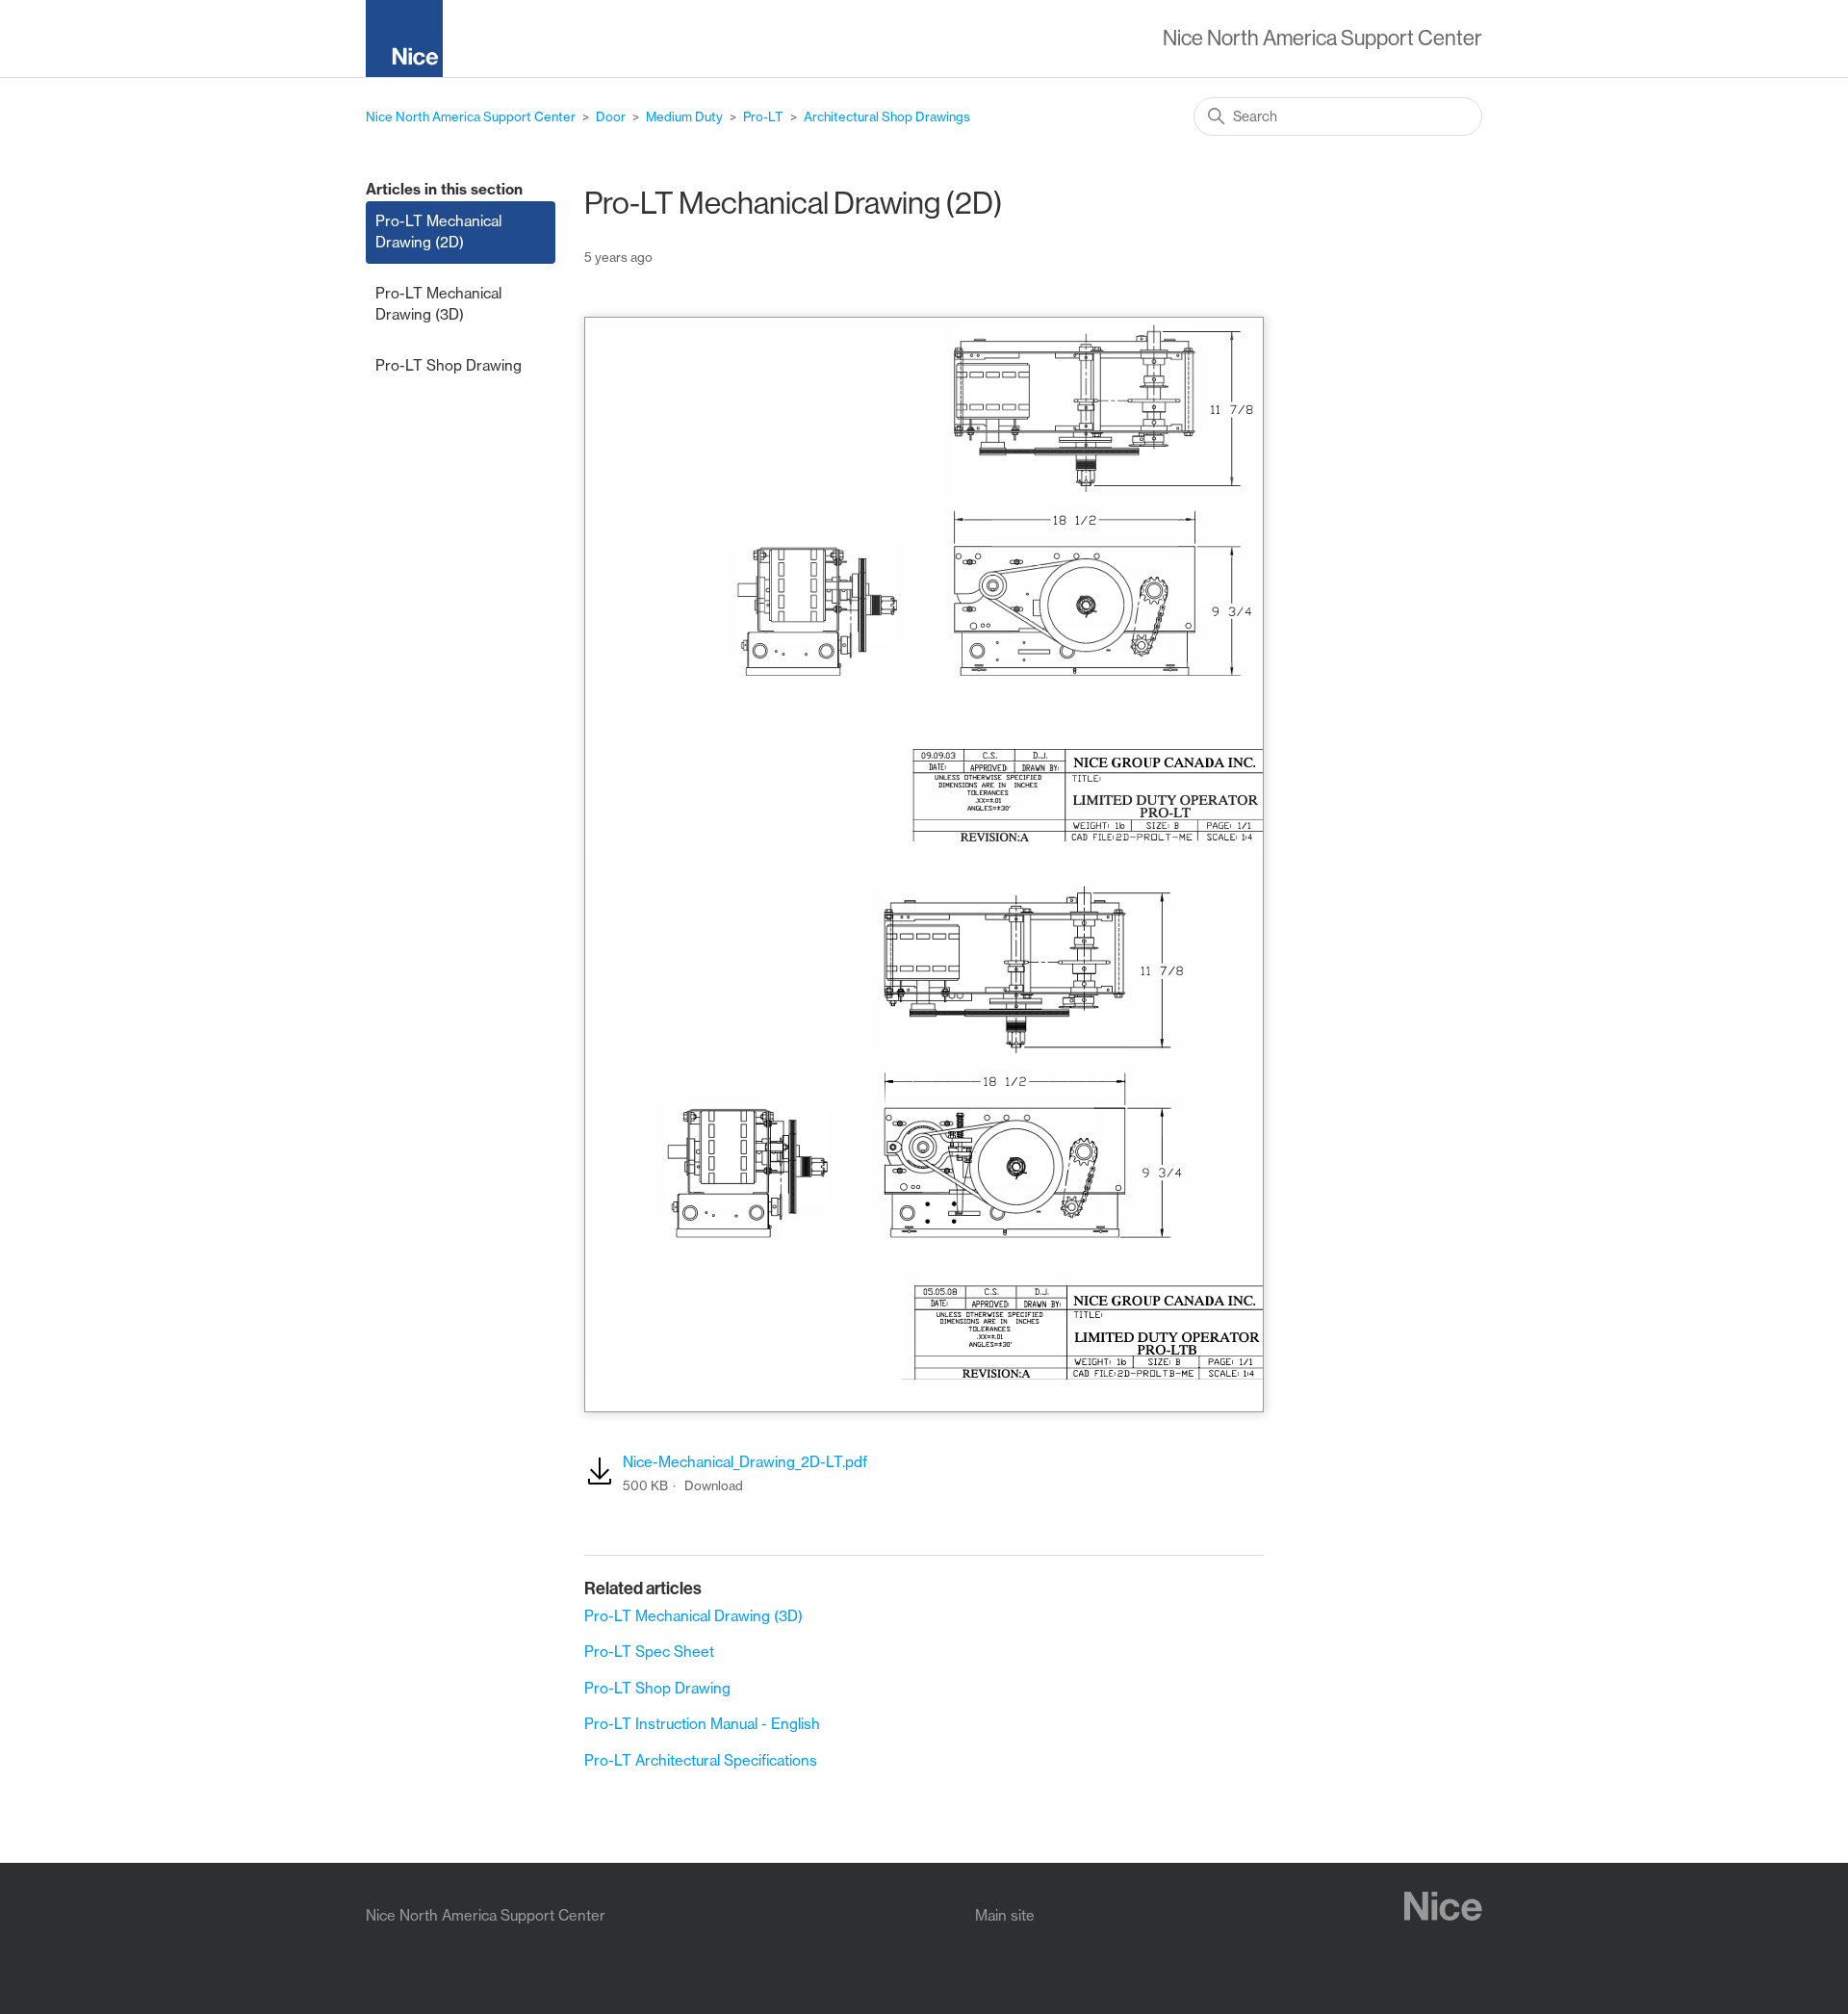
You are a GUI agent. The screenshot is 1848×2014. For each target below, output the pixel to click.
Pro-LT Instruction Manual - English (702, 1724)
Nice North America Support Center (471, 116)
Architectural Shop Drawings (887, 116)
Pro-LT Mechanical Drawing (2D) (438, 232)
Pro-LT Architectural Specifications (701, 1760)
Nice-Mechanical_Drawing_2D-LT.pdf (745, 1462)
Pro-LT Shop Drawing (449, 365)
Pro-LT (763, 116)
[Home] (412, 42)
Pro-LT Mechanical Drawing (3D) (438, 304)
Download (714, 1485)
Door (611, 116)
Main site (1005, 1915)
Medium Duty (684, 116)
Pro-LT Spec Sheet (649, 1652)
